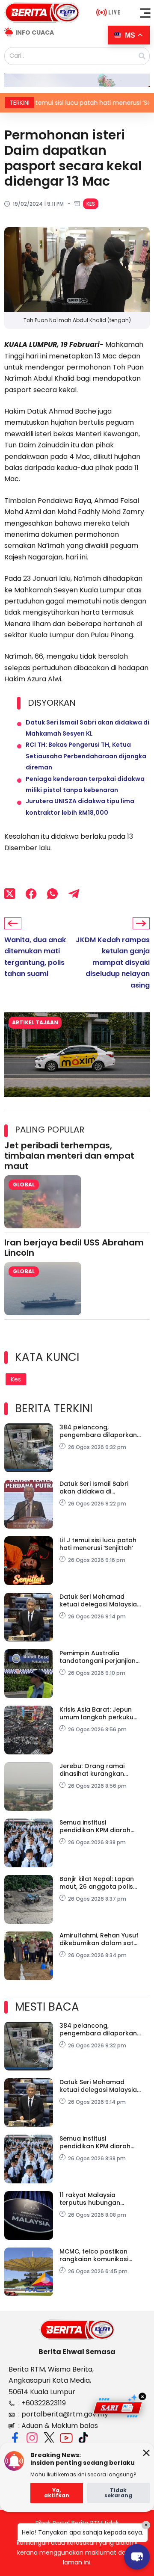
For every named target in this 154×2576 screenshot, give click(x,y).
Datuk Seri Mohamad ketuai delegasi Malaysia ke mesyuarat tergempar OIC (99, 1600)
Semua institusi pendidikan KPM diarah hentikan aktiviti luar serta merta (100, 1826)
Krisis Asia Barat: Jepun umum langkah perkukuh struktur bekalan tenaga (98, 1713)
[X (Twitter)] (10, 894)
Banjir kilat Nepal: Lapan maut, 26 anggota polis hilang (97, 1883)
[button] (145, 13)
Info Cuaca (35, 33)
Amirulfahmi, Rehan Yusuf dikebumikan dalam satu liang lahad (99, 1939)
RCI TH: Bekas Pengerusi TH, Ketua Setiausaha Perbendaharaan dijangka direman (86, 756)
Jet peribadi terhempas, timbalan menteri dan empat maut (69, 1156)
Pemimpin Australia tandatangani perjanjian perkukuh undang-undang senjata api (98, 1657)
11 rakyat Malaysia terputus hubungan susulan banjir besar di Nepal (95, 2199)
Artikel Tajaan (35, 1022)
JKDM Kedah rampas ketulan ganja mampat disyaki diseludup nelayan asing (113, 963)
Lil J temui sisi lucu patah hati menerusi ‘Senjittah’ (98, 1544)
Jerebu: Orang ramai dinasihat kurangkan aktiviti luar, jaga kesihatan (92, 1770)
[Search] (142, 56)
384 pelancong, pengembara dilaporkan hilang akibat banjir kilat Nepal (98, 1431)
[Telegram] (74, 894)
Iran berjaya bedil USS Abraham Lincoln (74, 1248)
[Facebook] (31, 894)
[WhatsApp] (52, 894)
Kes (91, 204)
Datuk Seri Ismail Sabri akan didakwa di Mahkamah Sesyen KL (94, 1488)
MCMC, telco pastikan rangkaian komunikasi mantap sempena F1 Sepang (94, 2255)
